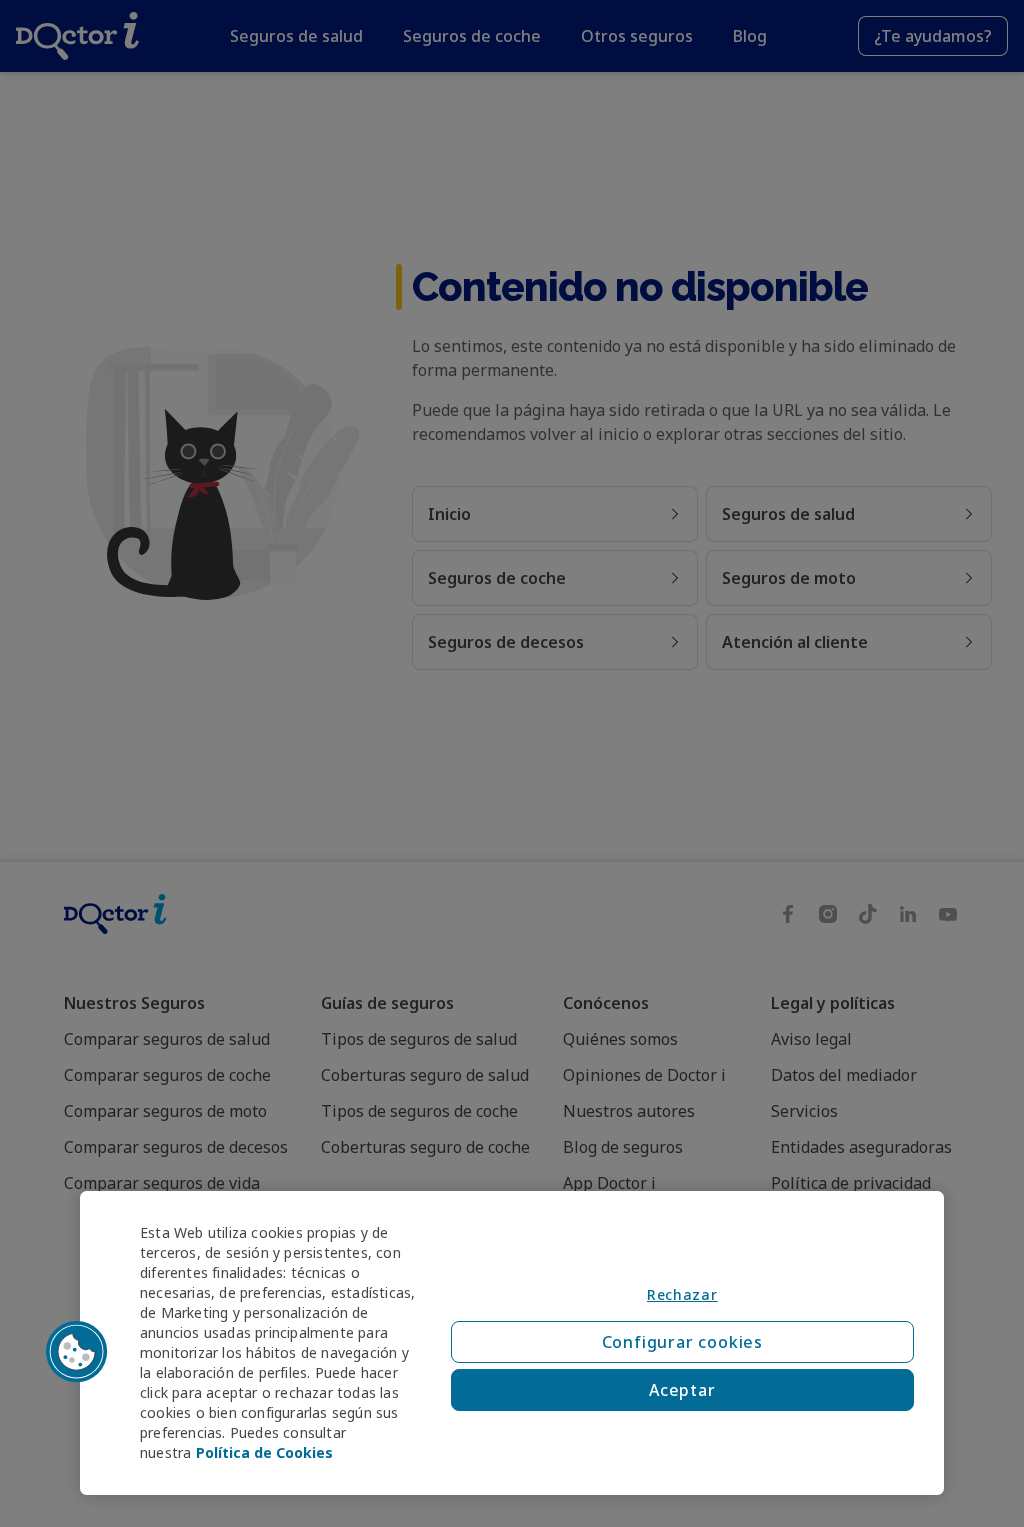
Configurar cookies (682, 1342)
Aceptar (682, 1390)
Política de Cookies (264, 1452)
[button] (77, 1352)
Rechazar (682, 1294)
